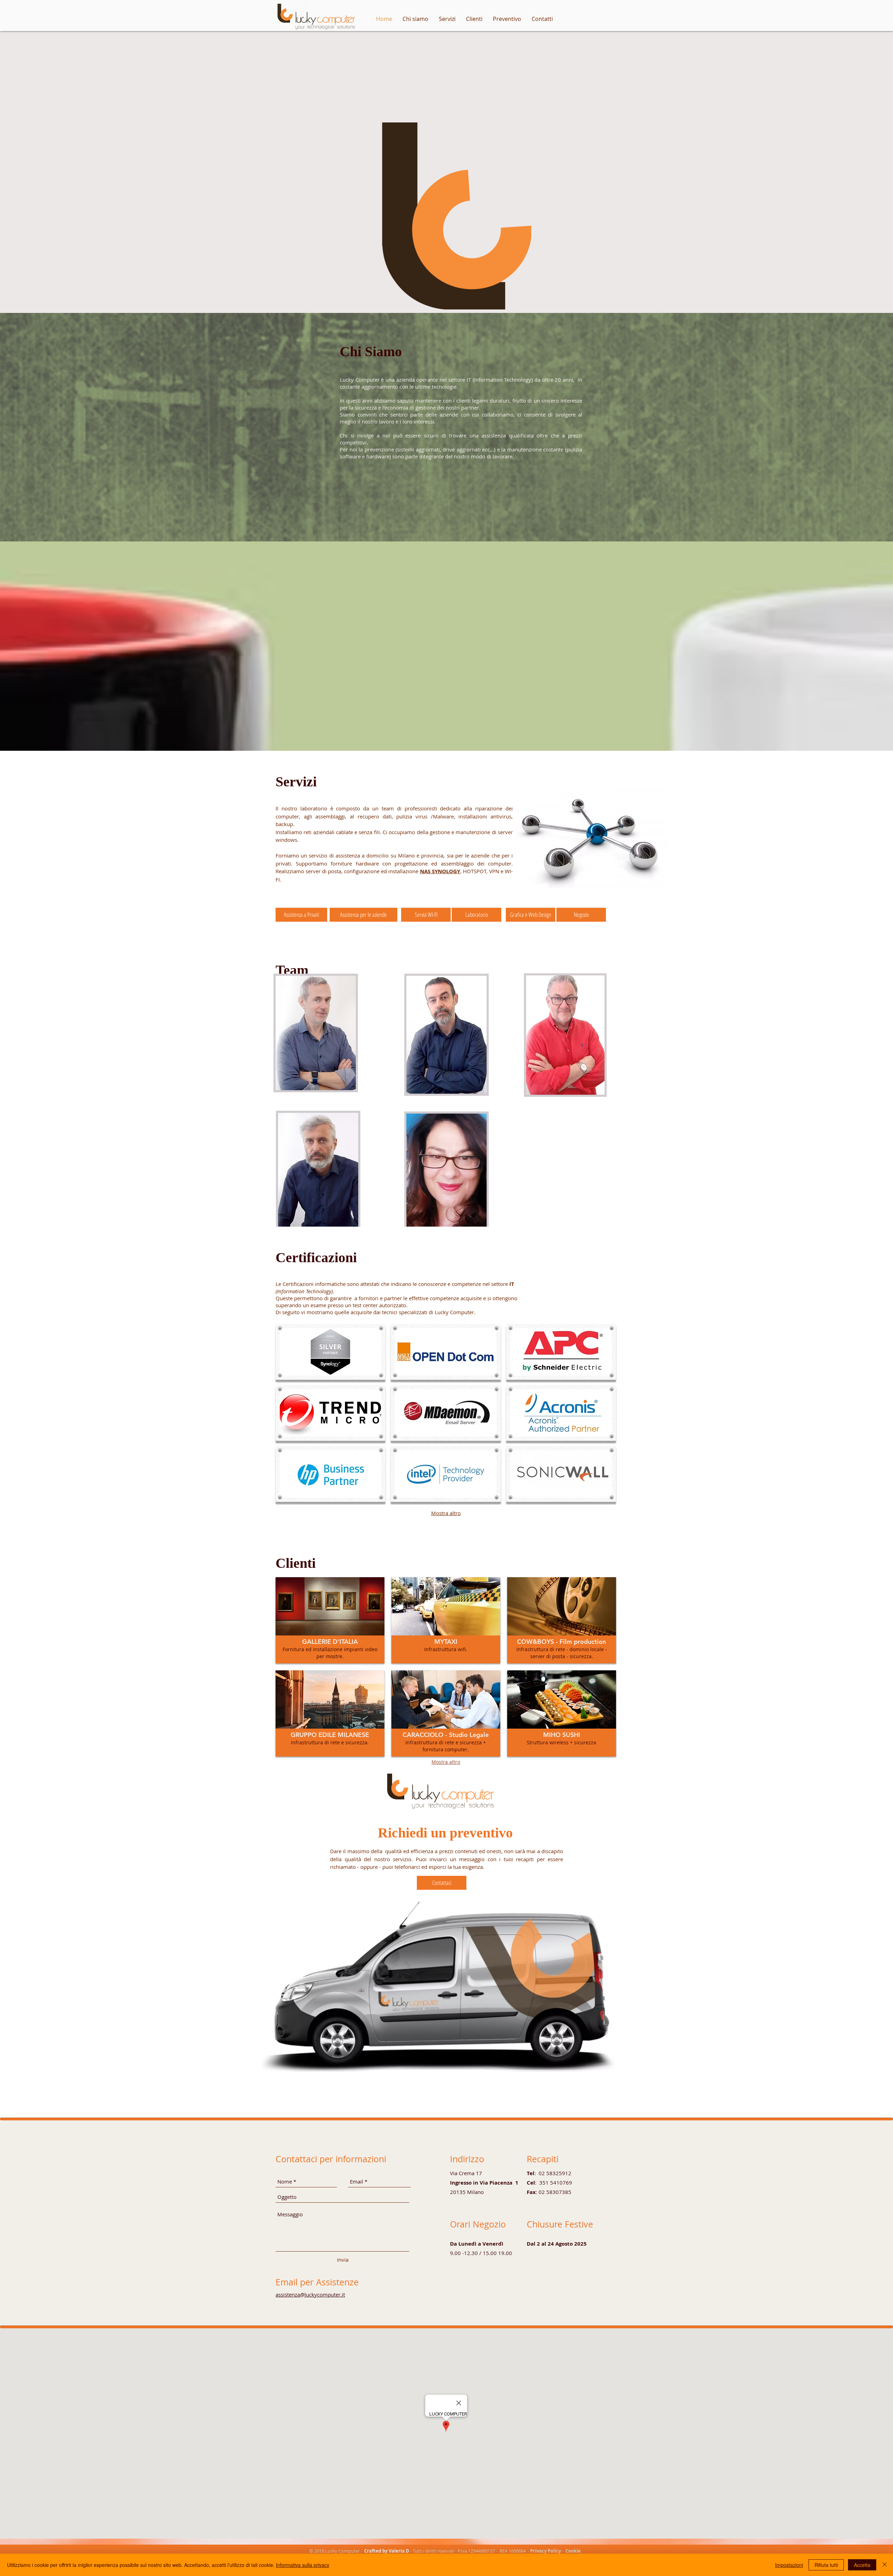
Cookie (573, 2551)
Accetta (862, 2565)
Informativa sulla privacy (303, 2565)
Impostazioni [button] (789, 2565)
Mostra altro (446, 1513)
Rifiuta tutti (826, 2565)
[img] (331, 1352)
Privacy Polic (544, 2551)
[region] (446, 1035)
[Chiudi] (885, 2565)
